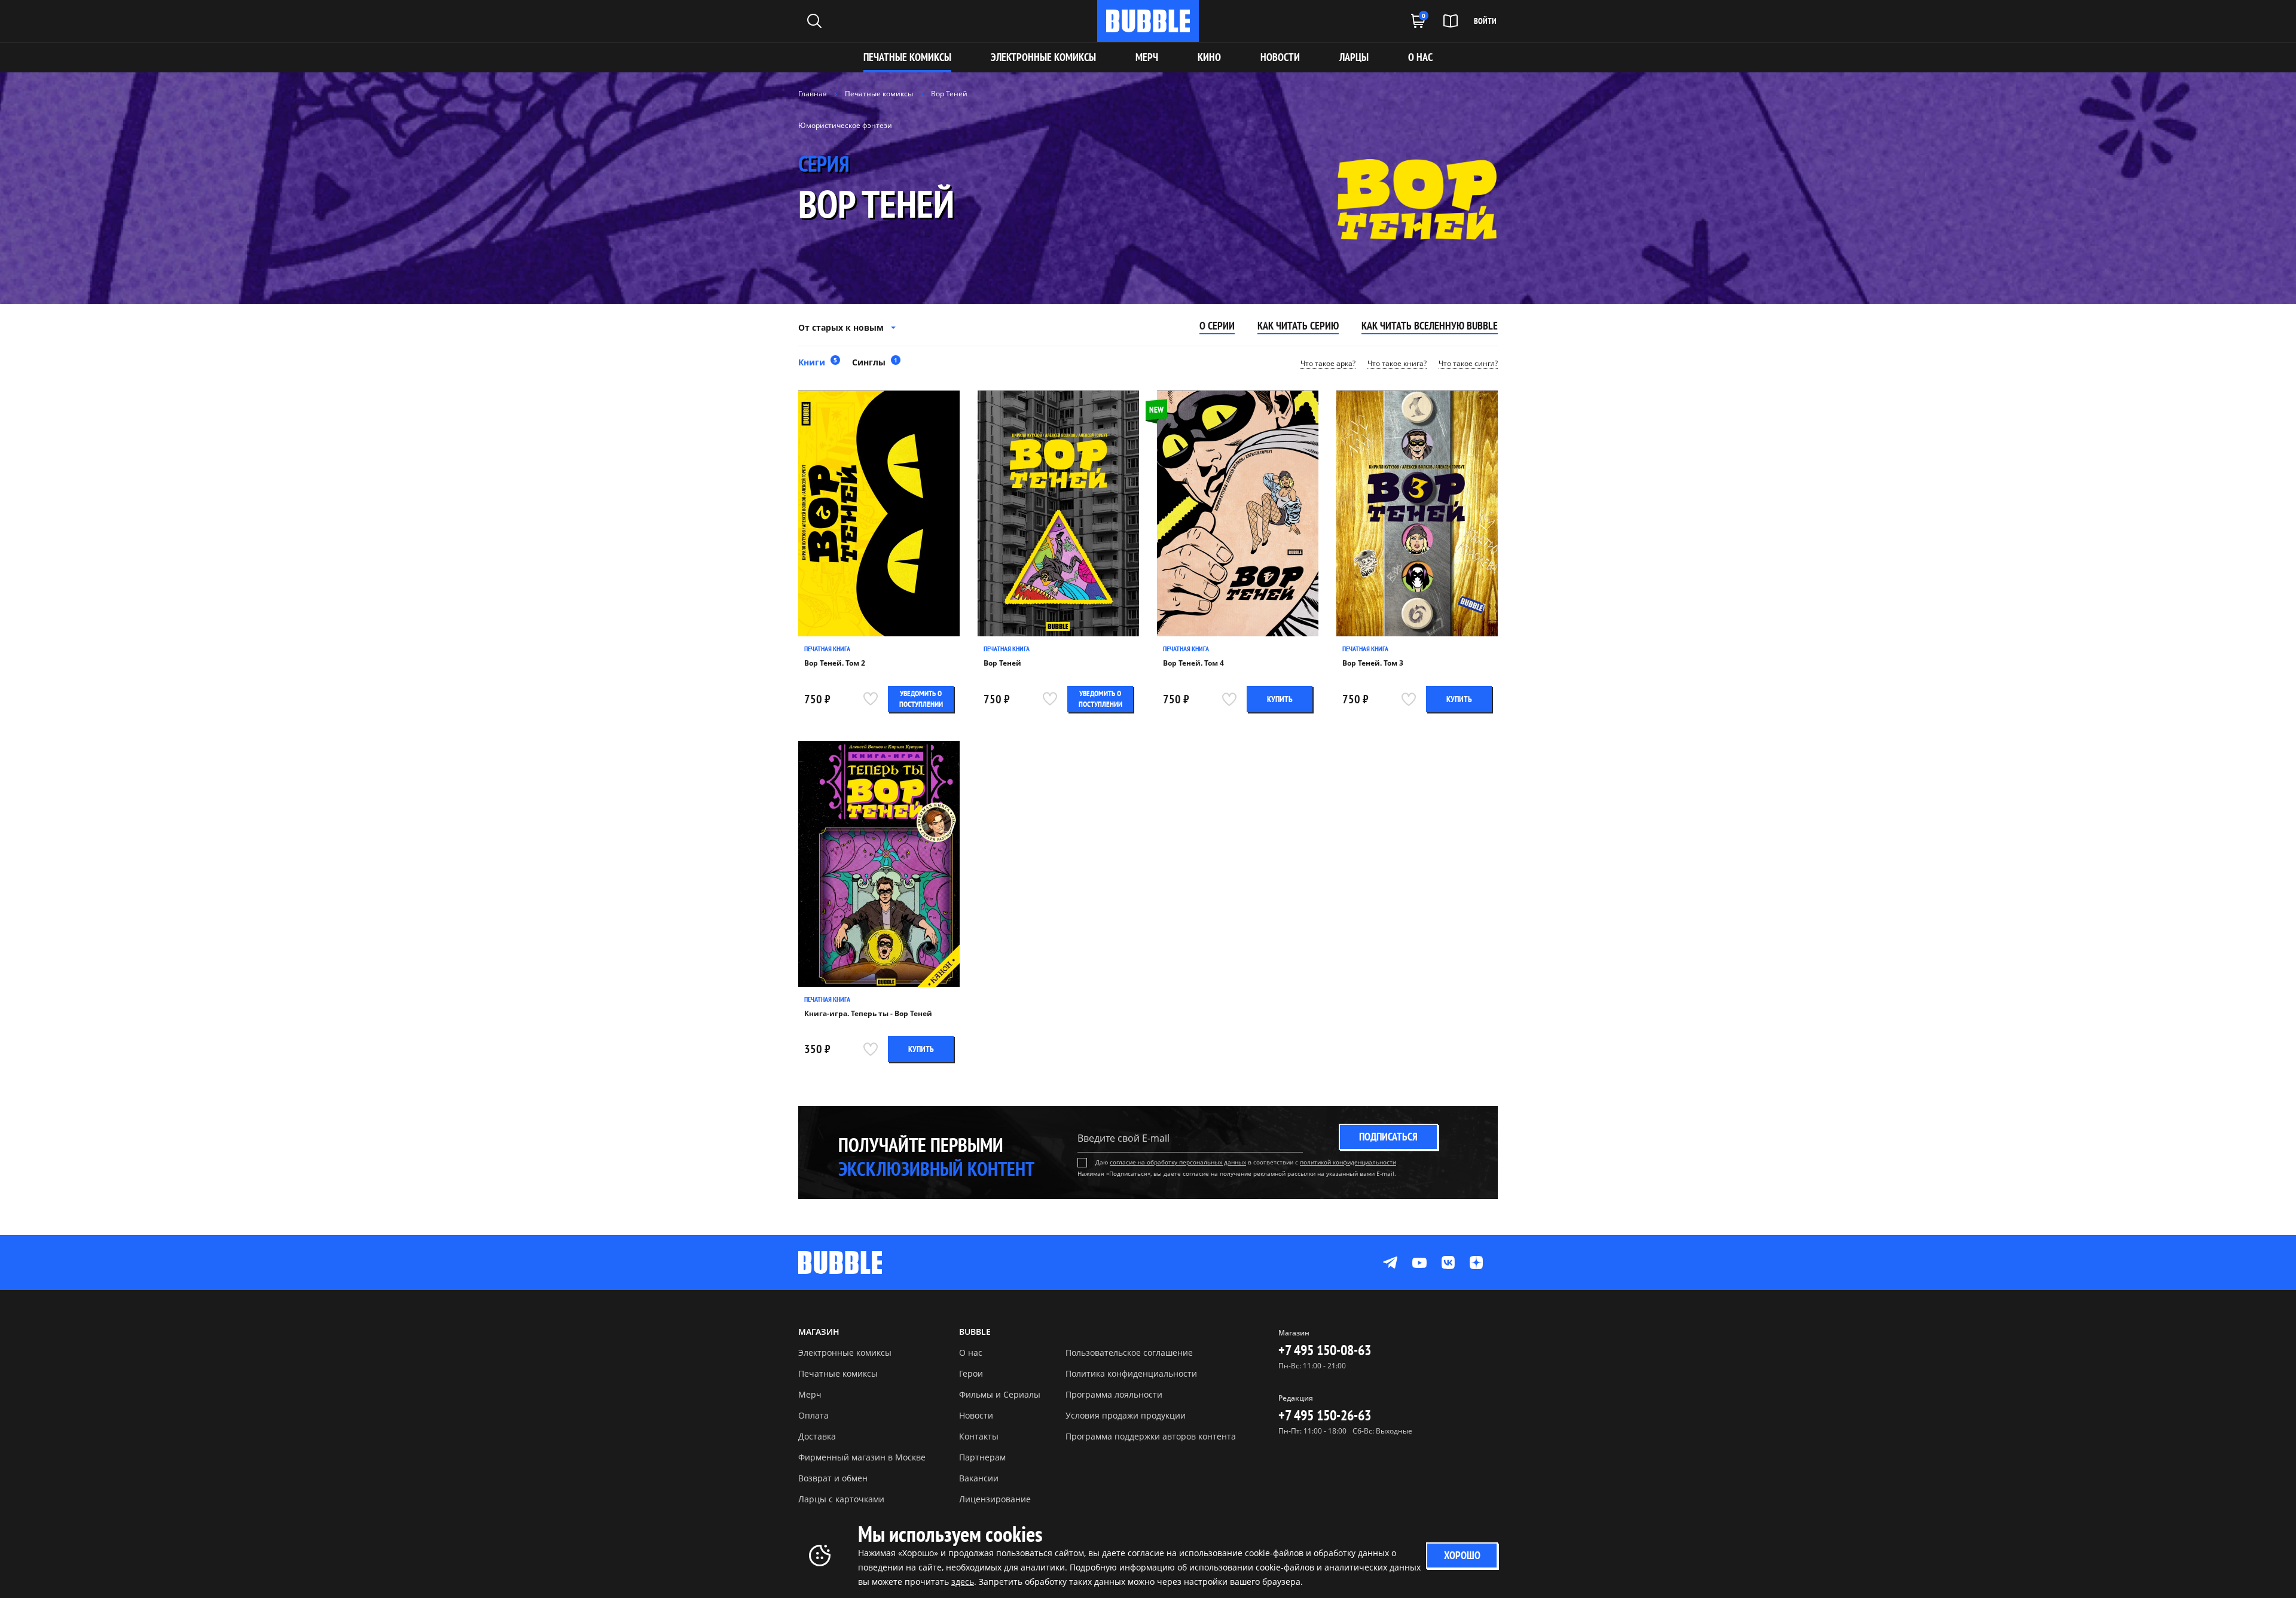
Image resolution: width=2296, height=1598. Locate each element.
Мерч (810, 1394)
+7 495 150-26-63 (1325, 1415)
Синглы (875, 362)
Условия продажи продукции (1126, 1415)
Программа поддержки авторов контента (1151, 1436)
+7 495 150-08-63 (1325, 1350)
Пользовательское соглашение (1129, 1352)
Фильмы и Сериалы (1000, 1394)
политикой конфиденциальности (1348, 1162)
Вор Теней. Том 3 (1373, 663)
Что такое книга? (1397, 364)
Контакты (979, 1436)
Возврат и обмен (833, 1478)
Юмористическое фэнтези (845, 125)
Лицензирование (995, 1499)
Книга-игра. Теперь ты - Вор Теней (868, 1014)
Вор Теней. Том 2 (835, 663)
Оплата (813, 1415)
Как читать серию (1298, 326)
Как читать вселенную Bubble (1430, 326)
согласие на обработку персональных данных (1178, 1162)
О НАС (1420, 57)
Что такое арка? (1328, 364)
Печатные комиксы (907, 57)
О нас (971, 1352)
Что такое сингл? (1468, 364)
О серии (1217, 326)
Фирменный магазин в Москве (862, 1457)
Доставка (817, 1436)
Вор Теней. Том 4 (1193, 663)
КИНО (1209, 57)
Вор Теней (1002, 663)
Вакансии (979, 1478)
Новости (976, 1415)
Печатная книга (827, 649)
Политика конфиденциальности (1131, 1373)
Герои (971, 1373)
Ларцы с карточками (841, 1499)
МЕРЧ (1147, 57)
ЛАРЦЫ (1354, 57)
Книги (818, 362)
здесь (963, 1582)
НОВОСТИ (1280, 57)
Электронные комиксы (1043, 57)
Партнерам (982, 1457)
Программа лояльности (1114, 1394)
